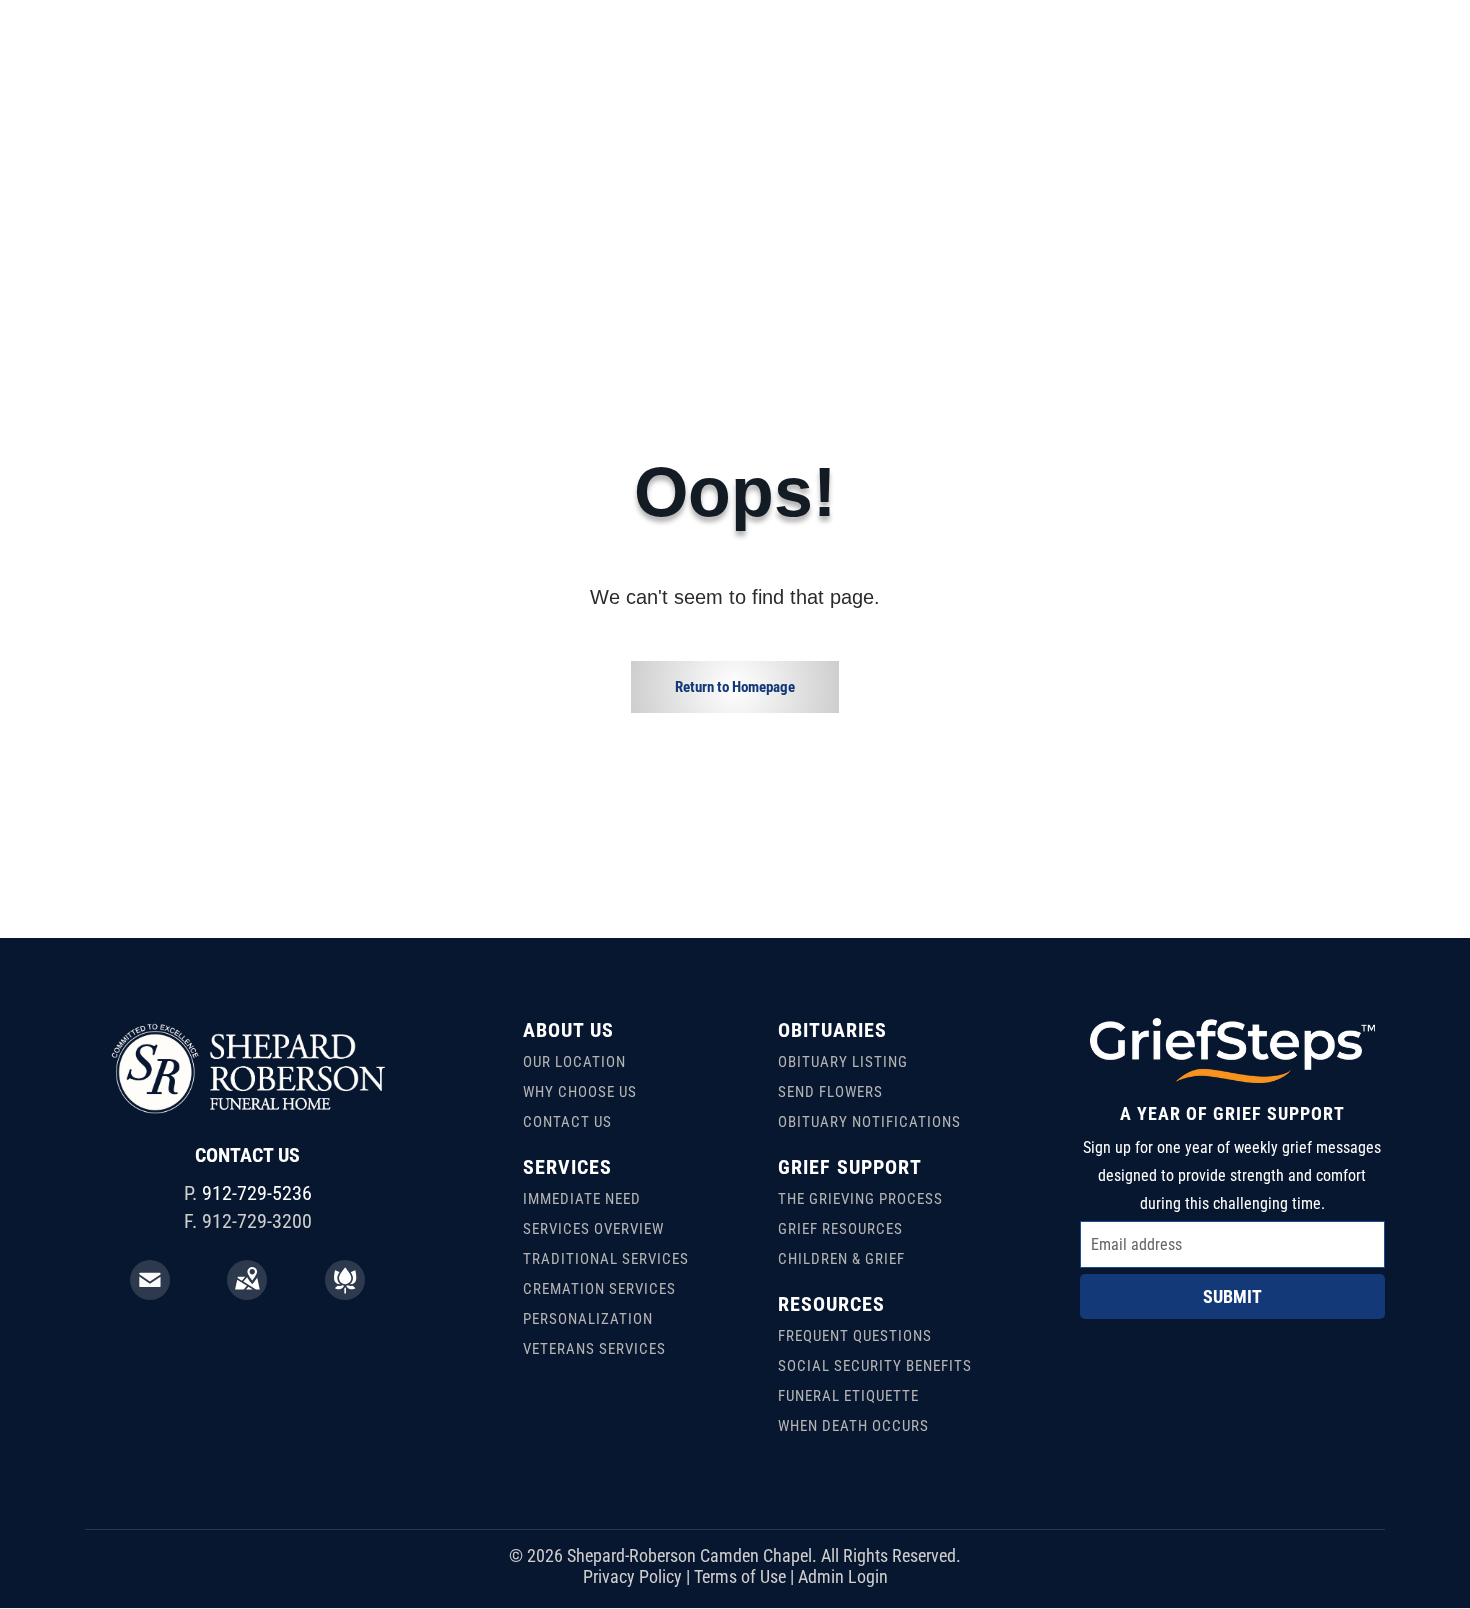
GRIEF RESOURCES (840, 1229)
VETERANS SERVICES (594, 1349)
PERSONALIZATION (588, 1319)
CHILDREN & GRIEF (841, 1259)
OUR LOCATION (574, 1062)
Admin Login (843, 1576)
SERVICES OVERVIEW (593, 1229)
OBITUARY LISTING (843, 1062)
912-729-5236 (257, 1193)
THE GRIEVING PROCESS (860, 1199)
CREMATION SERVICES (599, 1289)
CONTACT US (567, 1122)
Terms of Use (740, 1576)
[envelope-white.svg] (150, 1293)
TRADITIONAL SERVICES (606, 1259)
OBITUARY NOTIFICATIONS (869, 1122)
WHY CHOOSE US (580, 1092)
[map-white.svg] (247, 1293)
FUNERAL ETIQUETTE (848, 1396)
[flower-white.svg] (345, 1293)
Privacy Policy (632, 1576)
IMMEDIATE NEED (582, 1199)
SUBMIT (1232, 1296)
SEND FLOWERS (830, 1092)
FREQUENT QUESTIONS (855, 1336)
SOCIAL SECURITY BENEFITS (875, 1366)
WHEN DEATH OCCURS (853, 1426)
